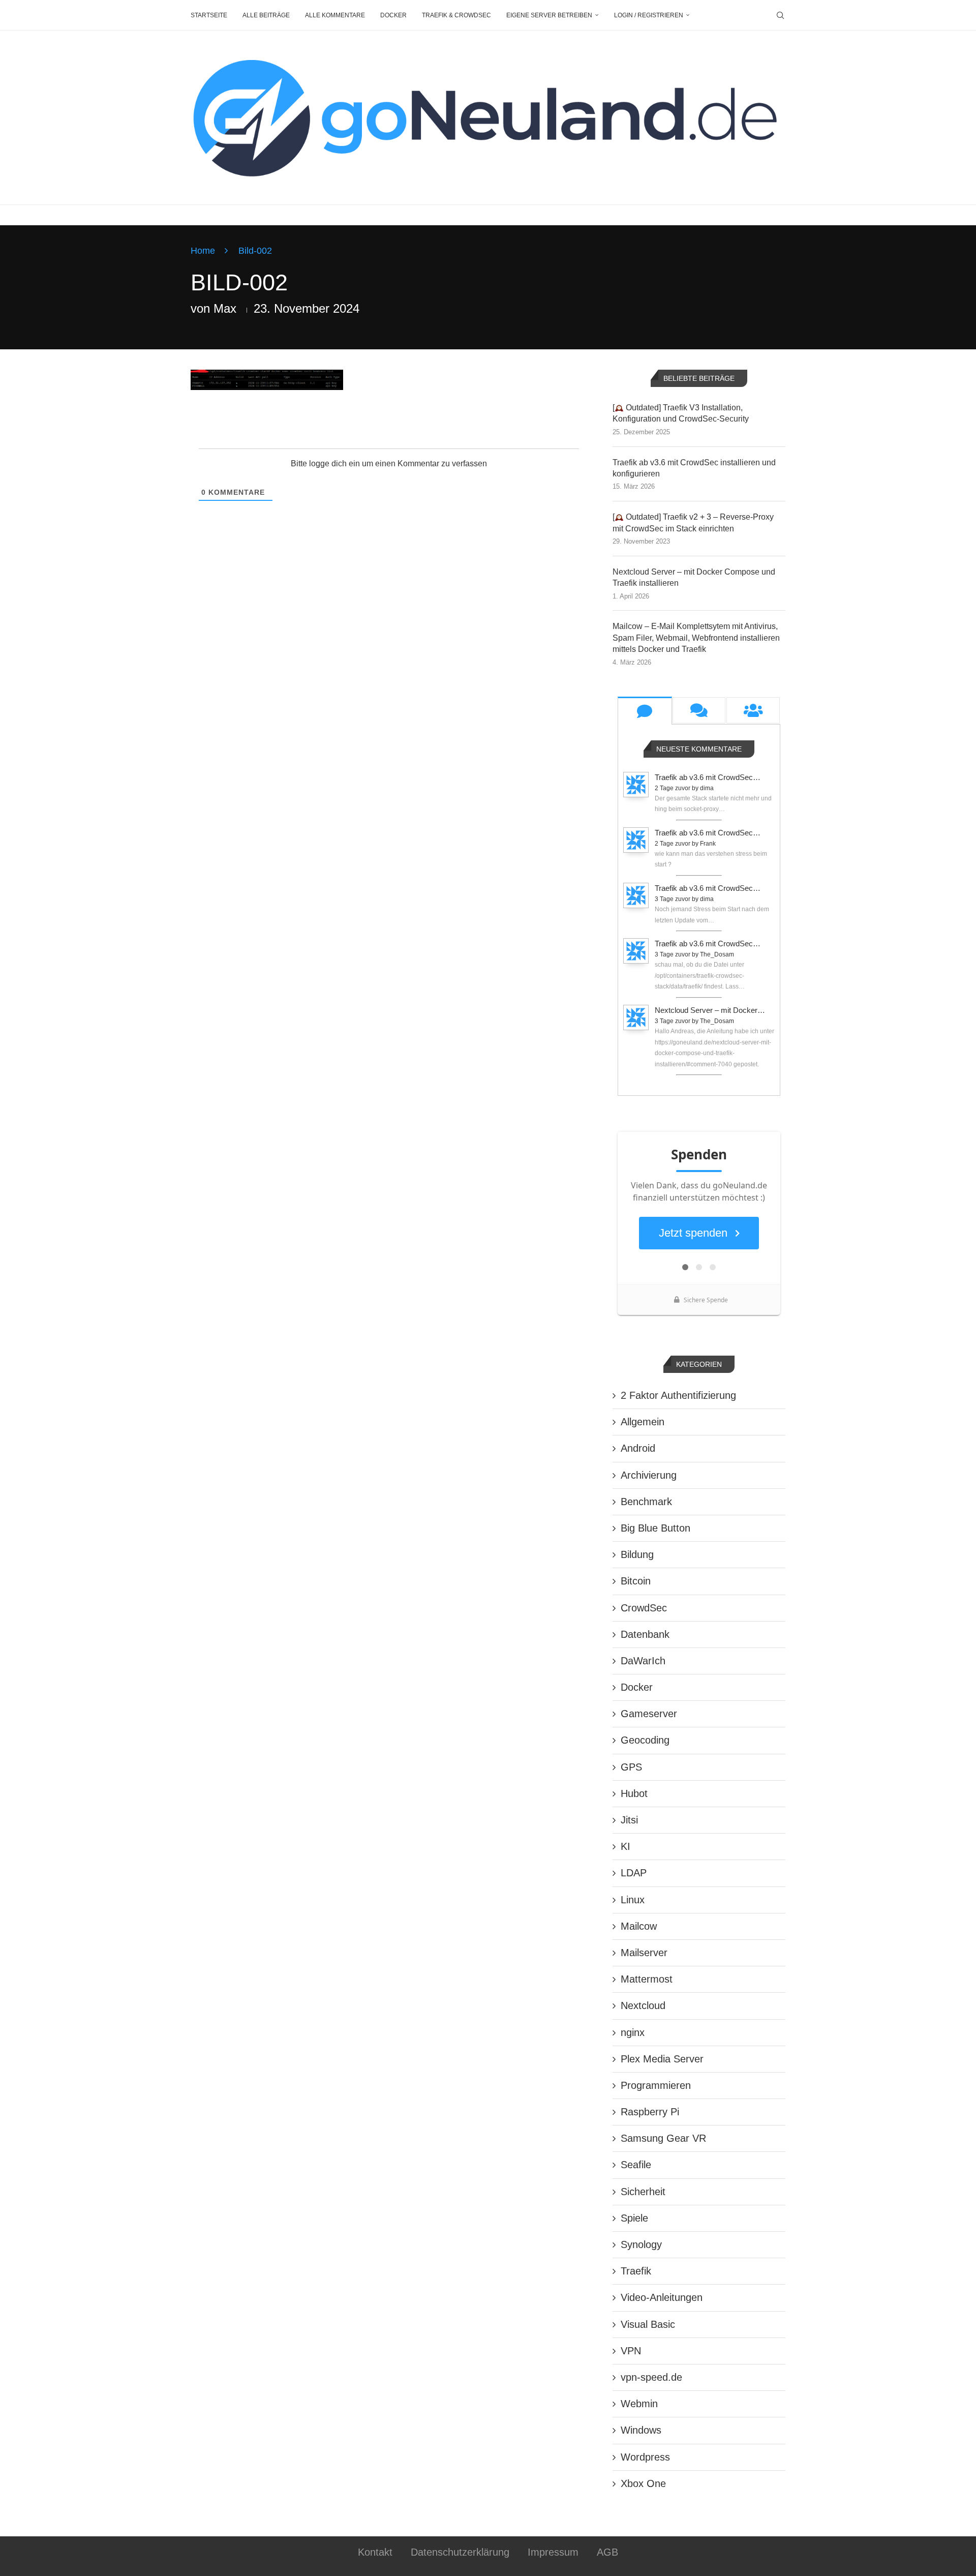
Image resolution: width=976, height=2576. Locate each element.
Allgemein (643, 1422)
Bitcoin (636, 1581)
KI (626, 1846)
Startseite (209, 15)
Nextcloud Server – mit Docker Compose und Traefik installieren (694, 577)
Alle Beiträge (266, 15)
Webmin (639, 2404)
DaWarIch (643, 1661)
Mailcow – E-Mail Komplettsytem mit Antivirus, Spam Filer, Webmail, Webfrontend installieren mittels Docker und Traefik (696, 638)
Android (638, 1448)
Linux (633, 1900)
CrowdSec (644, 1608)
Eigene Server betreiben (549, 15)
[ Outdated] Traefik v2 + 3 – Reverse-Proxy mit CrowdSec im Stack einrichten (693, 522)
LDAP (634, 1873)
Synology (641, 2244)
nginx (633, 2032)
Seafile (636, 2165)
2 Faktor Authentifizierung (678, 1395)
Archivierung (649, 1475)
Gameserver (649, 1714)
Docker (393, 15)
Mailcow (639, 1926)
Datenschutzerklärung (460, 2552)
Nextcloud (643, 2005)
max (225, 308)
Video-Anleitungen (662, 2297)
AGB (607, 2552)
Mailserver (644, 1953)
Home (203, 251)
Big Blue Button (655, 1528)
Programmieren (656, 2085)
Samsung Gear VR (663, 2138)
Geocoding (645, 1740)
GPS (631, 1767)
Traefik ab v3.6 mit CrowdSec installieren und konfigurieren (694, 468)
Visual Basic (648, 2324)
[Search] (780, 15)
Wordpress (645, 2457)
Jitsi (629, 1820)
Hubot (634, 1793)
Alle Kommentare (335, 15)
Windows (641, 2430)
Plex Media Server (662, 2059)
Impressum (553, 2552)
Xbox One (643, 2483)
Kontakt (375, 2552)
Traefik (636, 2271)
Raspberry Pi (650, 2112)
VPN (631, 2351)
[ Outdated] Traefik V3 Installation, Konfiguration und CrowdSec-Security (681, 413)
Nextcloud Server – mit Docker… (710, 1010)
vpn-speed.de (651, 2377)
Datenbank (645, 1634)
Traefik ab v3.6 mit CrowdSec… (708, 777)
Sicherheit (643, 2192)
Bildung (637, 1554)
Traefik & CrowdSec (456, 15)
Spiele (634, 2218)
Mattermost (647, 1979)
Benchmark (646, 1502)
